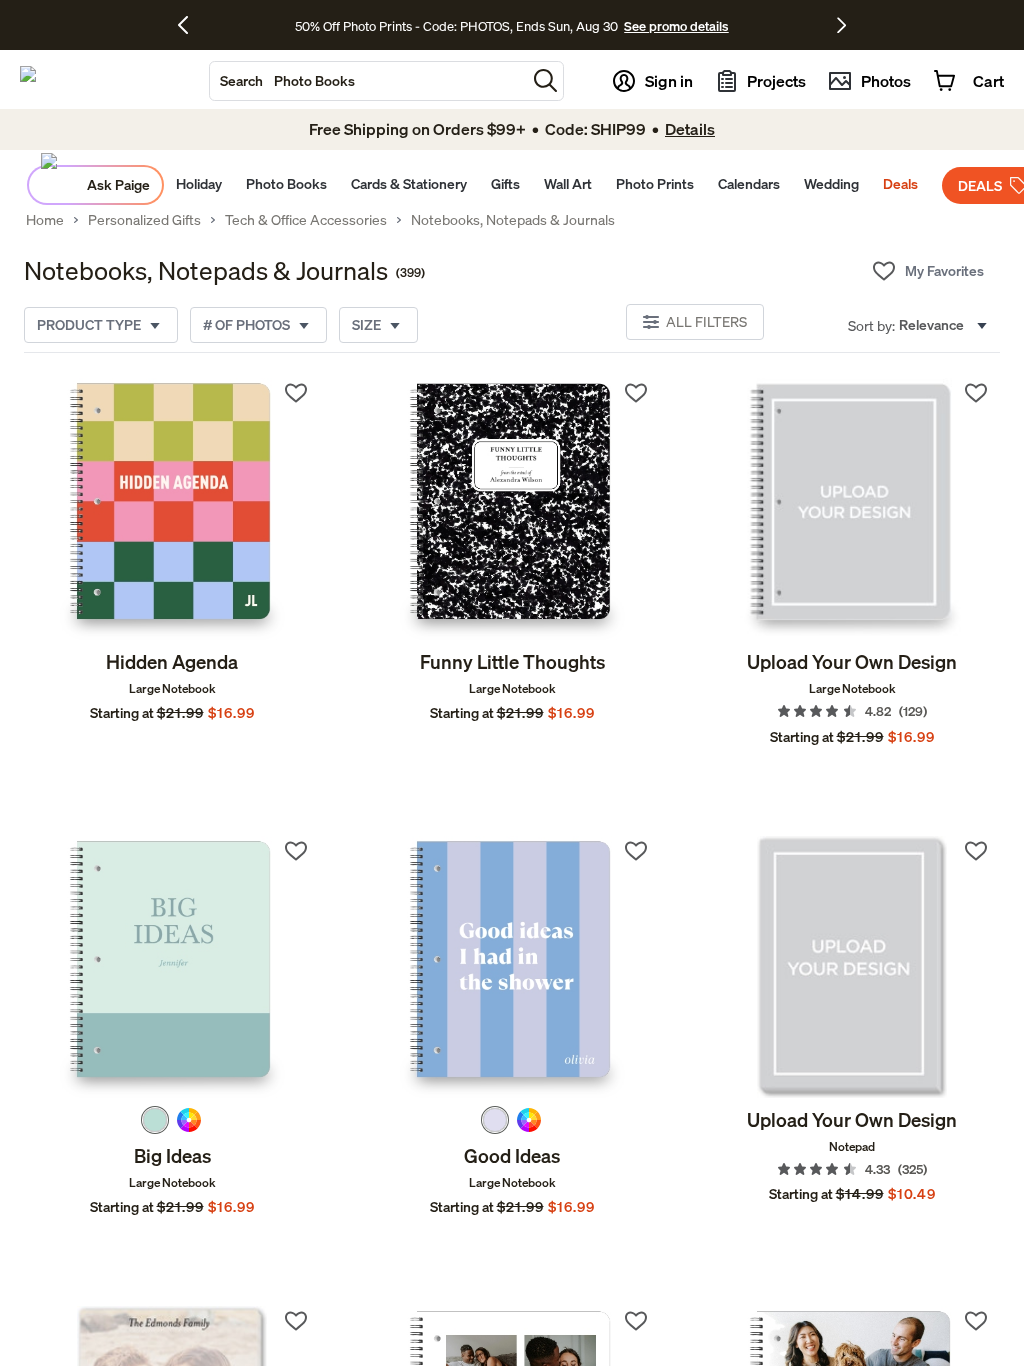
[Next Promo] (841, 25)
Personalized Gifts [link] (144, 220)
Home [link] (45, 220)
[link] (172, 509)
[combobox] (368, 81)
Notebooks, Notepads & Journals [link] (513, 220)
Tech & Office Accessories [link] (306, 220)
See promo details (676, 26)
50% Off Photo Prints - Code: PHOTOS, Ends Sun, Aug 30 (456, 26)
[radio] (155, 1120)
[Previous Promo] (190, 25)
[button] (545, 80)
